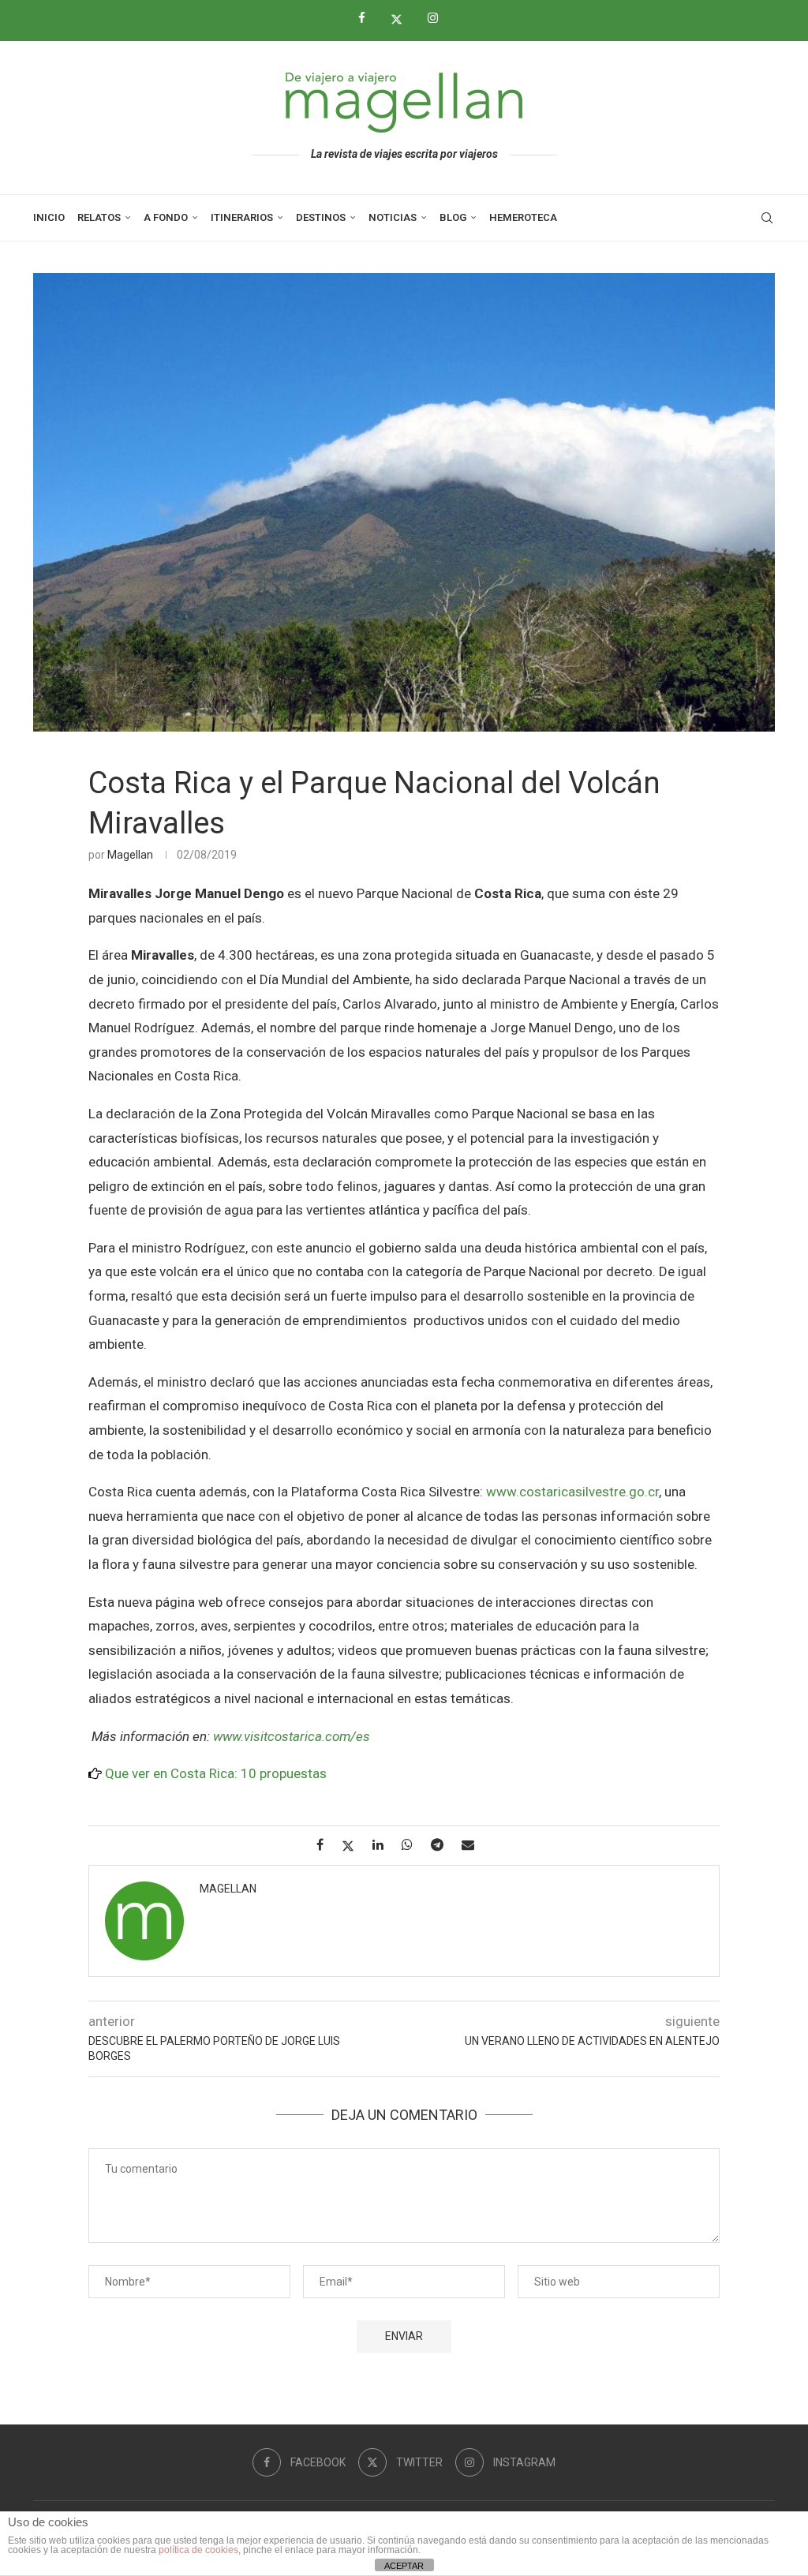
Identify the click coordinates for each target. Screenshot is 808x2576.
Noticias (393, 217)
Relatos (99, 217)
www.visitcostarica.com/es (292, 1736)
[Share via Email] (474, 1845)
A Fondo (166, 217)
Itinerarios (242, 217)
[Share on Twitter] (354, 1846)
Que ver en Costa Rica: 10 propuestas (216, 1773)
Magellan (130, 855)
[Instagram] (439, 18)
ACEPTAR (404, 2566)
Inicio (49, 217)
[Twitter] (402, 19)
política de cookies (198, 2550)
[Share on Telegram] (443, 1845)
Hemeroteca (523, 217)
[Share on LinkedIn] (384, 1845)
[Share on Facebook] (326, 1845)
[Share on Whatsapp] (413, 1845)
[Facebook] (368, 18)
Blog (453, 217)
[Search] (767, 218)
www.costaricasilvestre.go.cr (572, 1492)
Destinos (321, 217)
